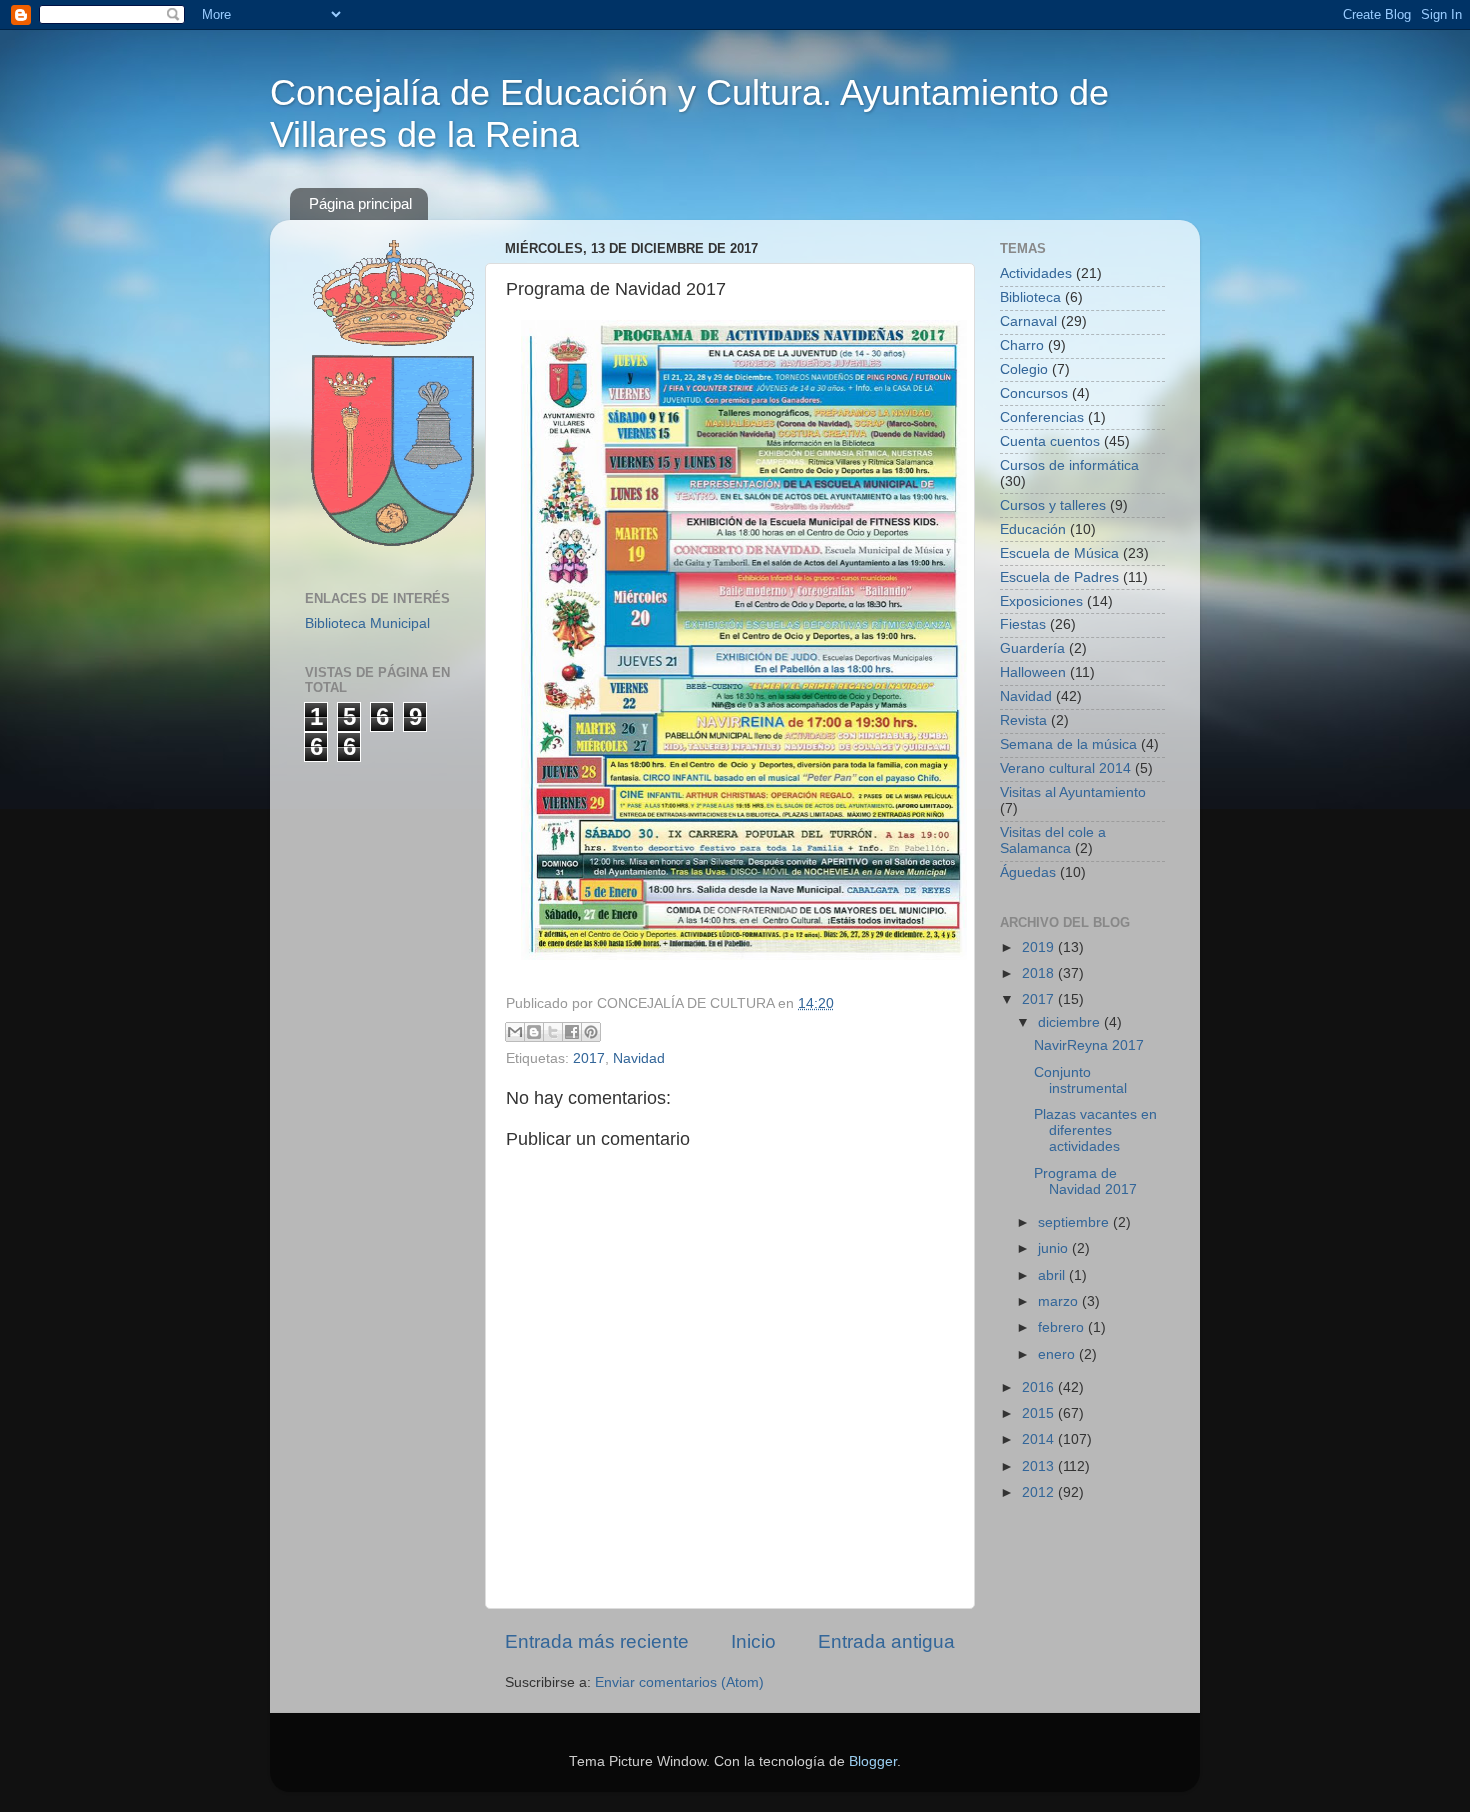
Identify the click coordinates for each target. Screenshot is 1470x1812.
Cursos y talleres (1053, 505)
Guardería (1032, 648)
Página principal (360, 203)
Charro (1022, 345)
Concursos (1034, 393)
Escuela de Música (1059, 553)
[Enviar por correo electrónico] (515, 1032)
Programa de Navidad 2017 (1085, 1181)
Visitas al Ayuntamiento (1073, 792)
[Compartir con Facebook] (572, 1032)
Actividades (1036, 273)
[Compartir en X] (553, 1032)
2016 (1040, 1387)
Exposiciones (1041, 601)
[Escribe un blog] (534, 1032)
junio (1055, 1248)
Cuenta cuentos (1050, 441)
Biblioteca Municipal (367, 623)
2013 (1040, 1466)
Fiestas (1023, 624)
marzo (1060, 1301)
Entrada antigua (886, 1641)
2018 (1040, 973)
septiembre (1075, 1222)
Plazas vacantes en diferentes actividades (1095, 1130)
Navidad (639, 1058)
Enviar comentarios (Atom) (679, 1682)
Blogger (873, 1761)
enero (1058, 1354)
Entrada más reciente (597, 1641)
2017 (589, 1058)
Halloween (1033, 672)
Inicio (753, 1641)
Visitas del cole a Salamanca (1053, 840)
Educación (1033, 529)
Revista (1023, 720)
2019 (1040, 947)
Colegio (1024, 369)
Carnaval (1028, 321)
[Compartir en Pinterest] (591, 1032)
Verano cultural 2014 (1065, 768)
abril (1053, 1275)
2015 (1040, 1413)
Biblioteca (1030, 297)
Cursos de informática (1069, 465)
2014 (1040, 1439)
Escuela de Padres (1059, 577)
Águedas (1028, 872)
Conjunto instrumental (1080, 1080)
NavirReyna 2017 (1089, 1045)
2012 (1040, 1492)
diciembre (1071, 1022)
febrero (1063, 1327)
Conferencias (1042, 417)
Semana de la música (1068, 744)
